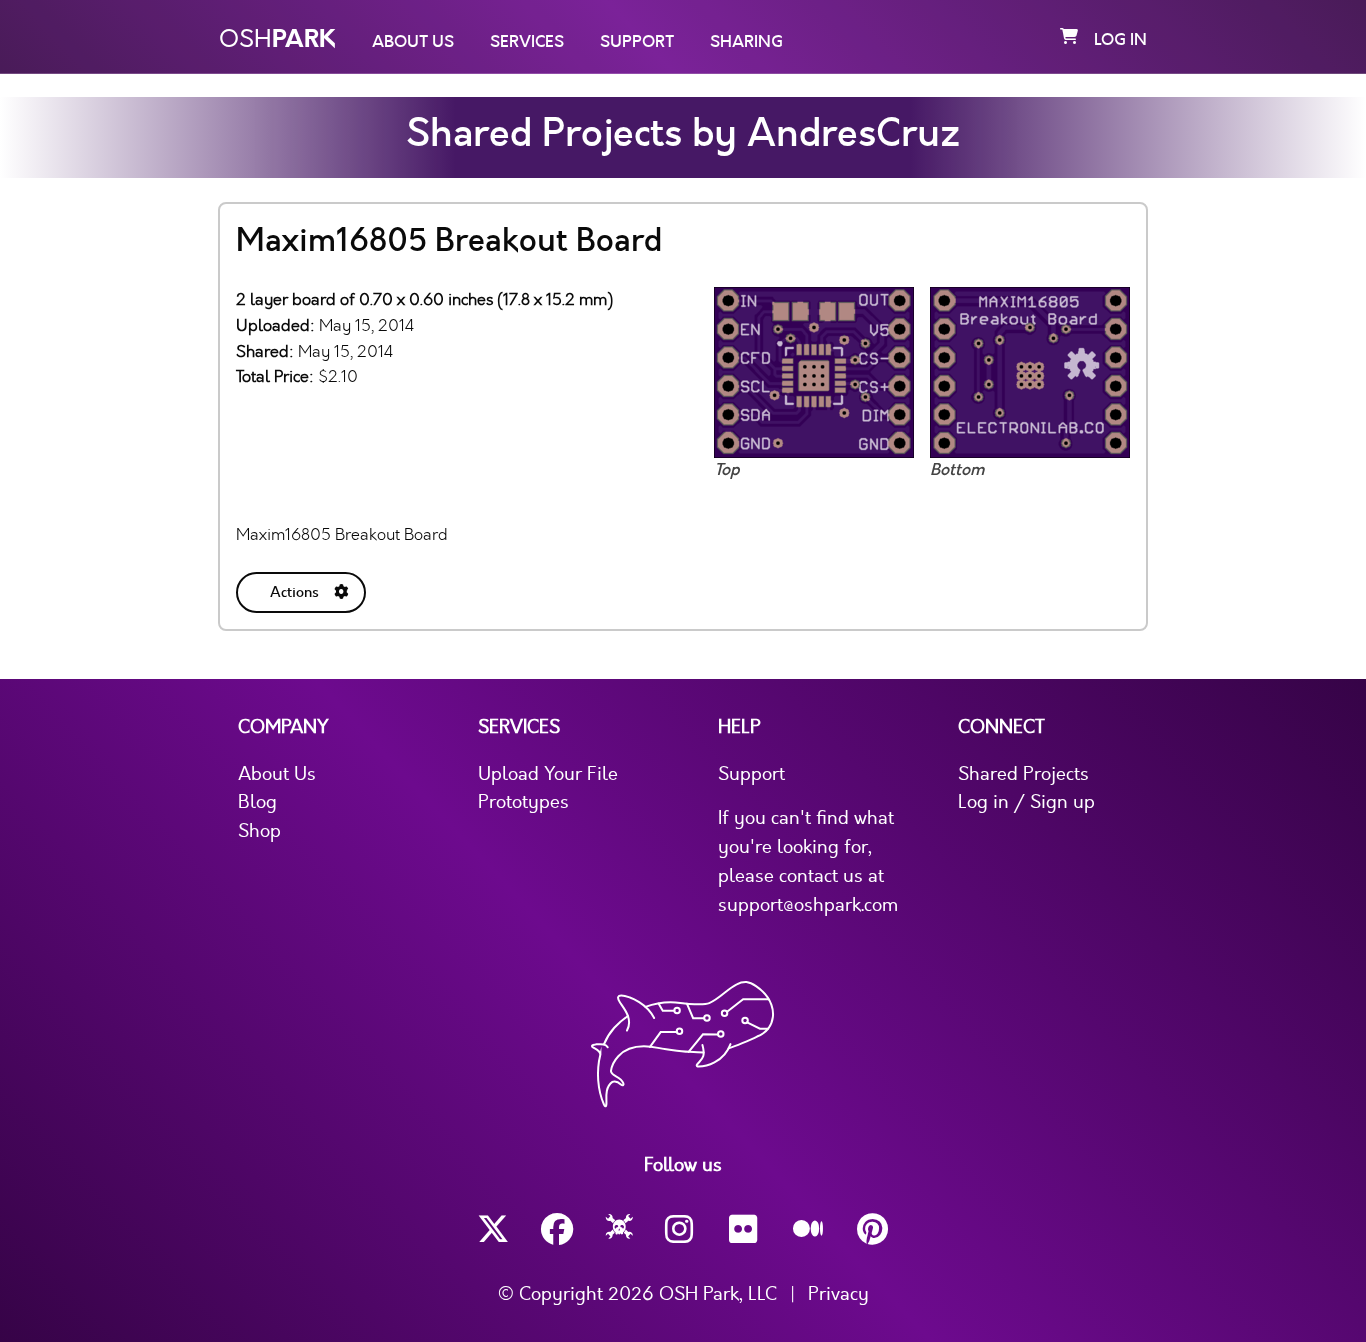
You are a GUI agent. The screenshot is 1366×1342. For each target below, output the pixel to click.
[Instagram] (681, 1229)
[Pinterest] (873, 1229)
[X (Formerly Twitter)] (493, 1229)
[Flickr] (745, 1229)
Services (527, 42)
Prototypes (523, 802)
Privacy (838, 1294)
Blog (257, 802)
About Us (413, 42)
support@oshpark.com (808, 905)
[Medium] (809, 1230)
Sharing (746, 42)
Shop (259, 831)
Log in (1120, 40)
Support (637, 42)
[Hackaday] (619, 1230)
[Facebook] (557, 1229)
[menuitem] (303, 588)
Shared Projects (1023, 774)
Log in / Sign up (1026, 802)
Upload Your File (548, 774)
